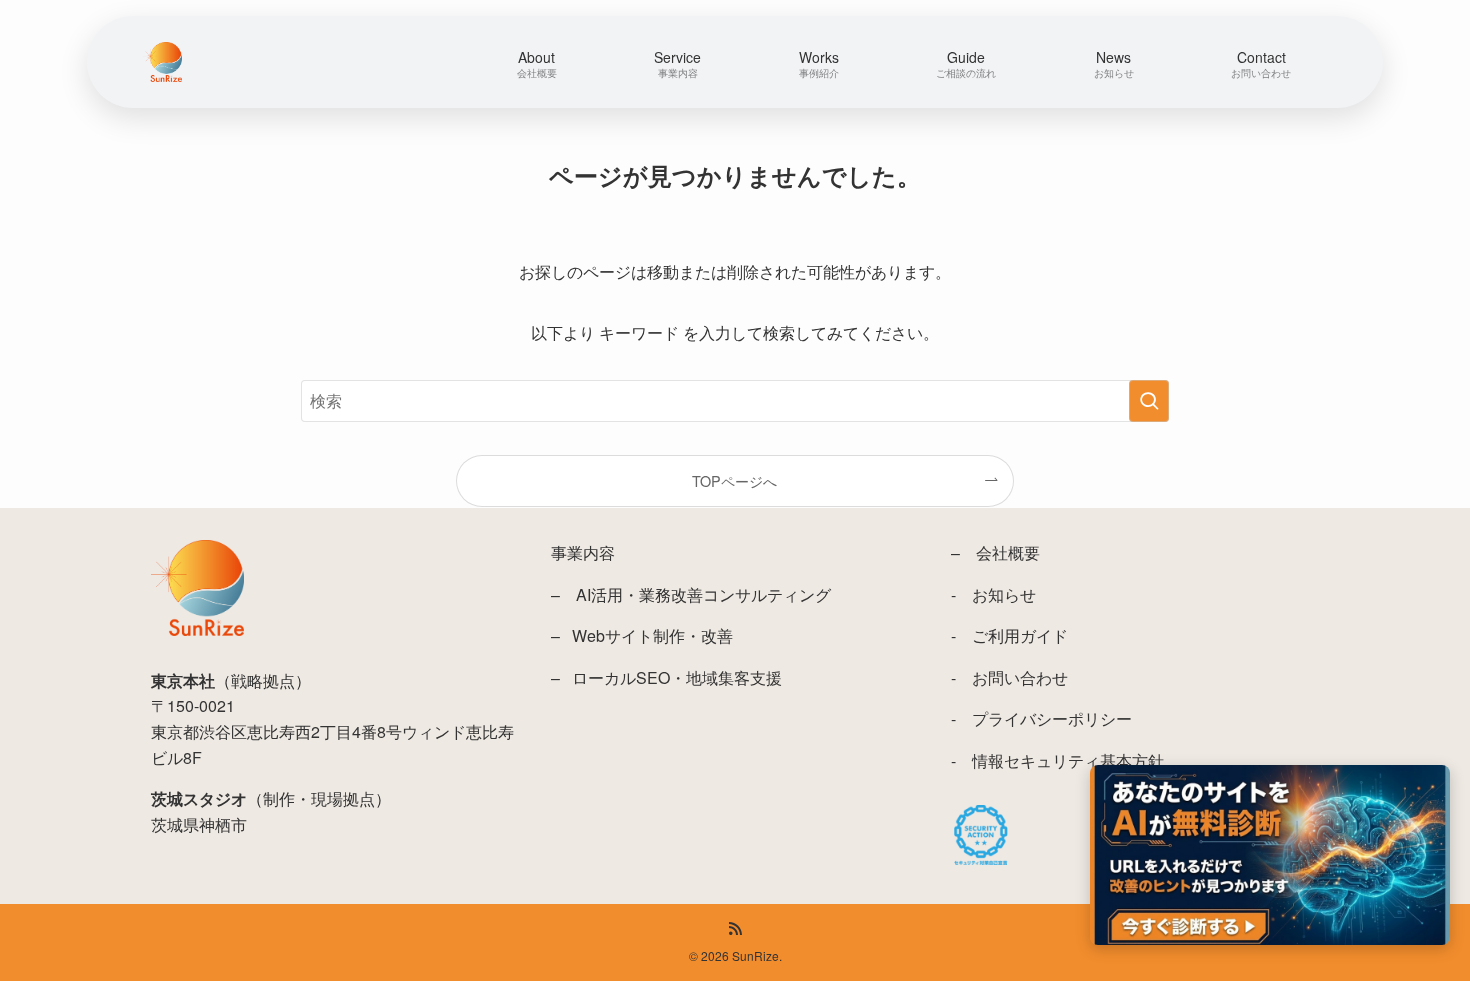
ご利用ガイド (1020, 635)
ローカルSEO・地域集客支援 (677, 677)
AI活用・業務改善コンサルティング (703, 594)
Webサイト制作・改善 (652, 635)
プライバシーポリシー (1052, 718)
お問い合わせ (1020, 677)
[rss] (735, 929)
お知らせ (1004, 594)
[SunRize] (162, 62)
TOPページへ (734, 480)
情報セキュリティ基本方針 (1068, 760)
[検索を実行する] (1149, 401)
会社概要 (1008, 552)
